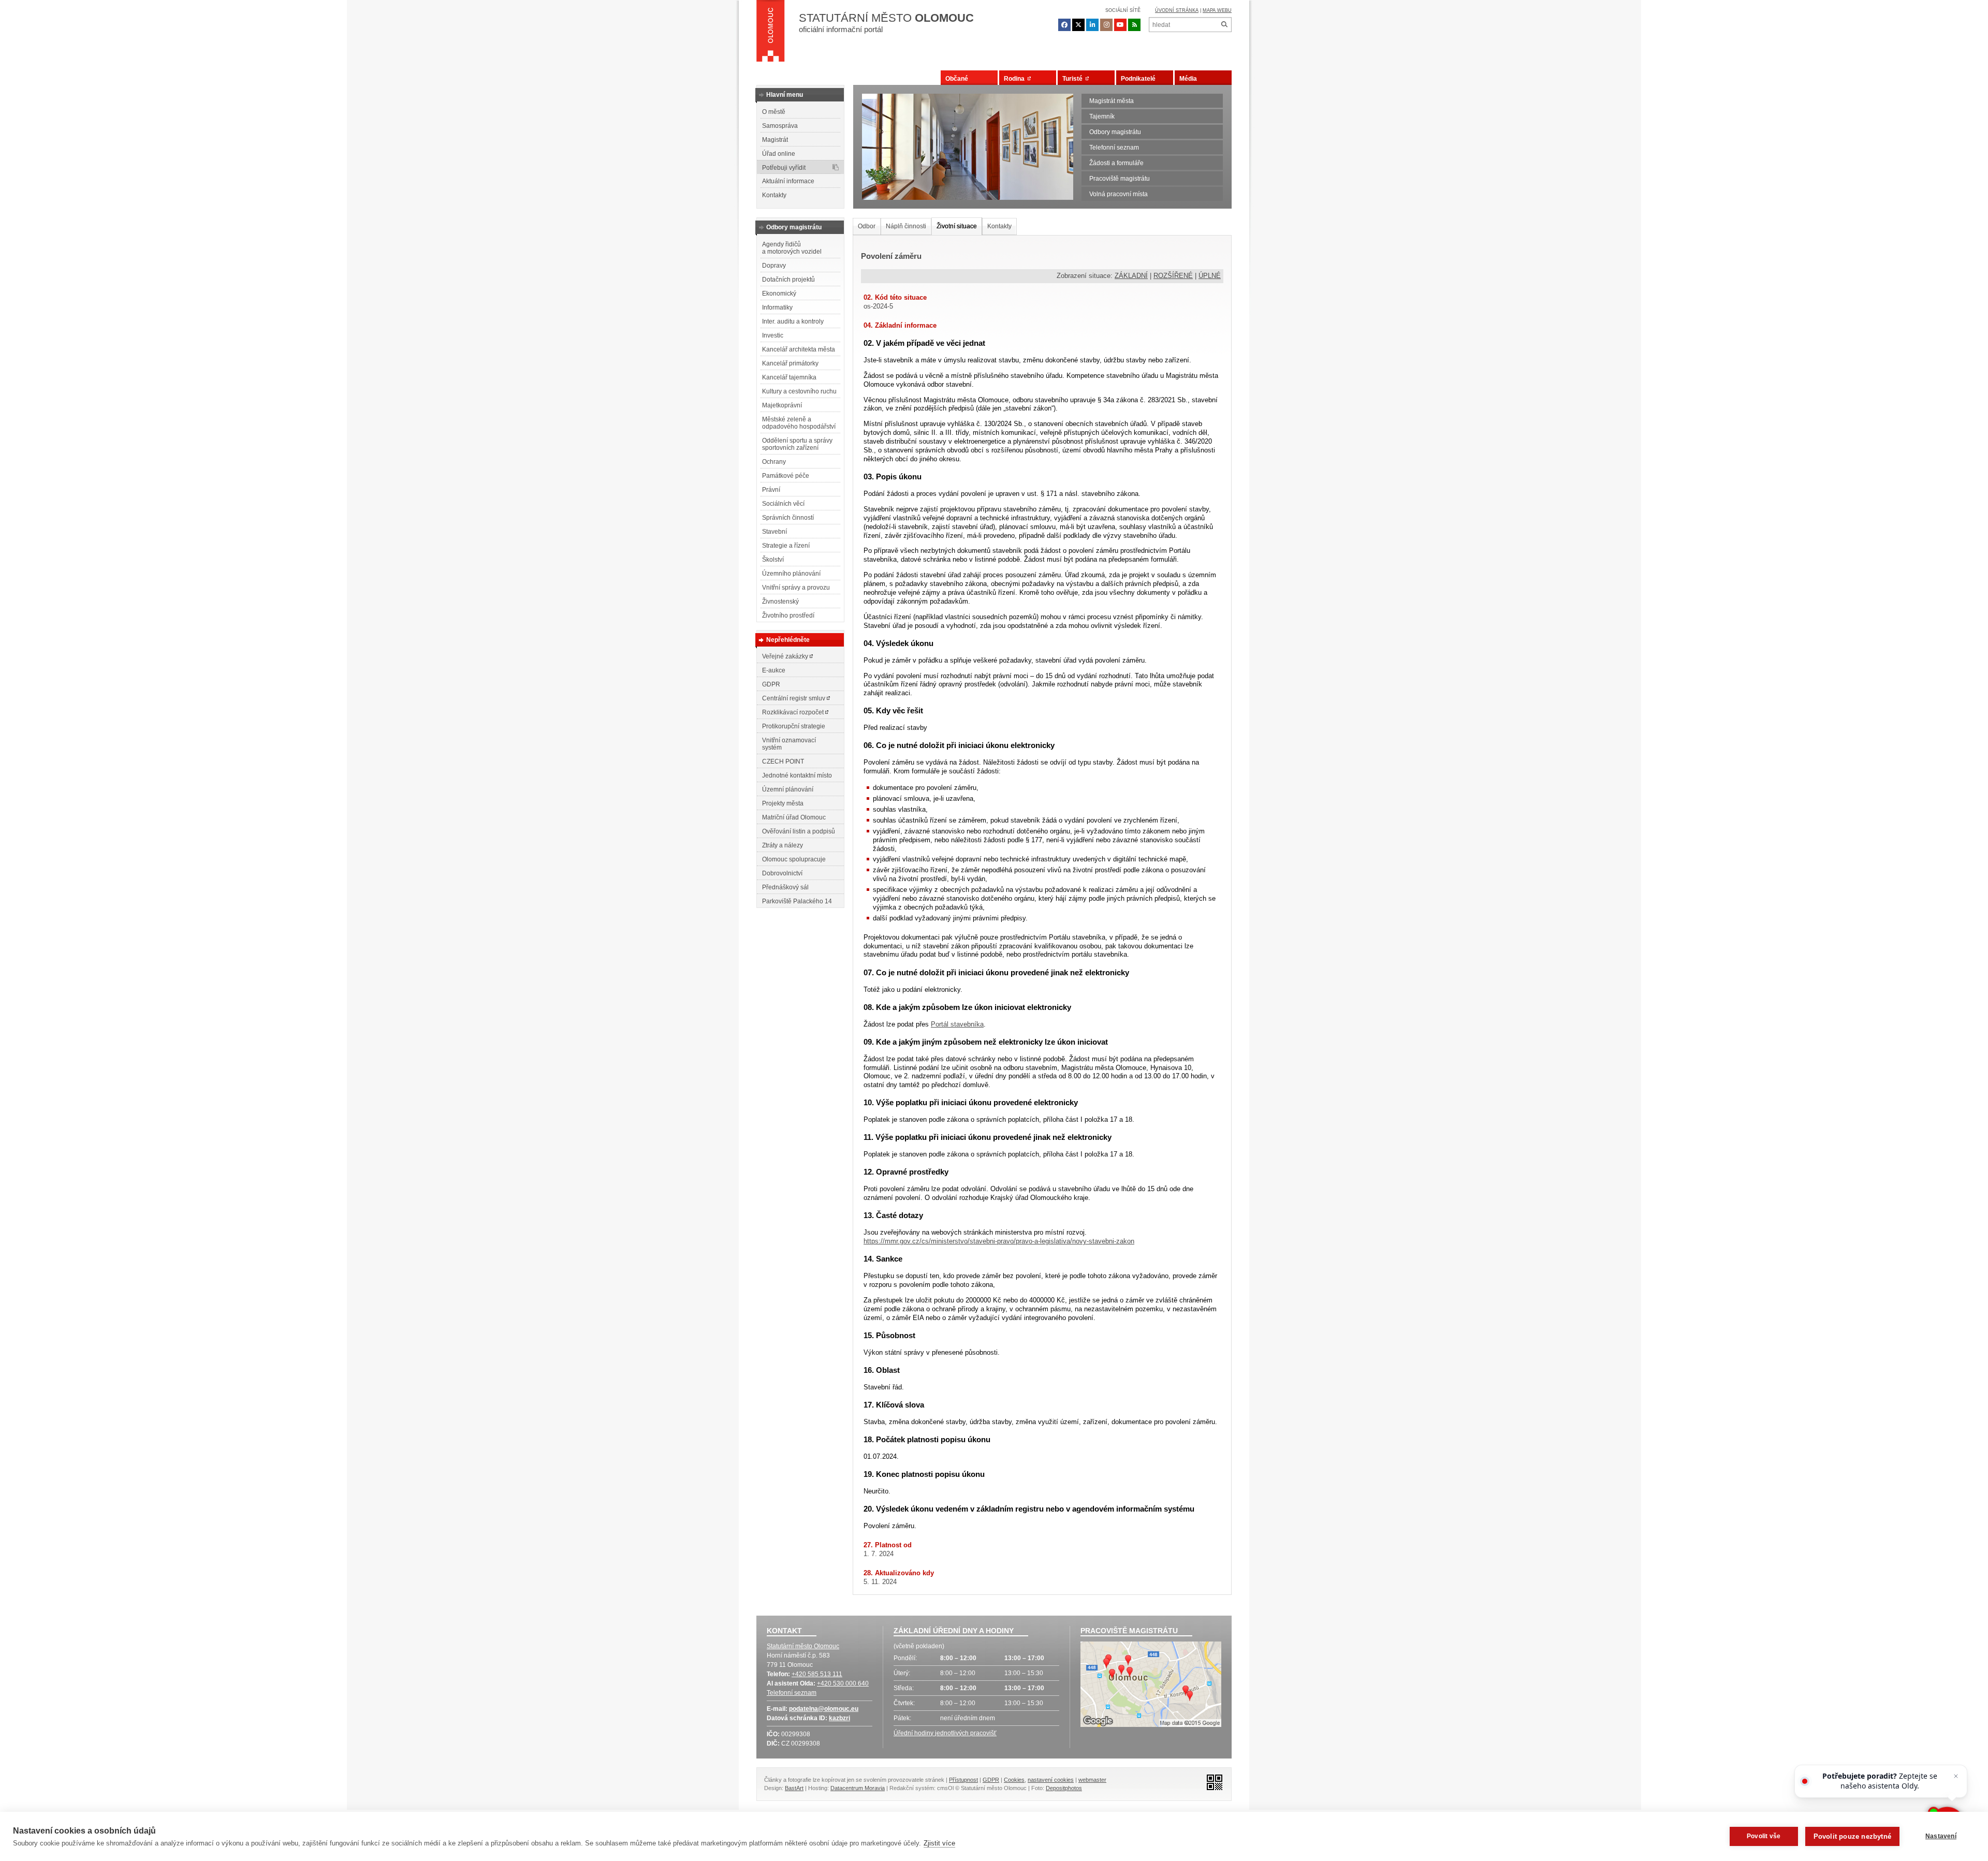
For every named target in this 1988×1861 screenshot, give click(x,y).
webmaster (1092, 1780)
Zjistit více (939, 1843)
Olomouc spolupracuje (794, 859)
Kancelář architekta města (799, 349)
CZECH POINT (783, 761)
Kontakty (774, 195)
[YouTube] (1120, 25)
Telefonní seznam (1114, 148)
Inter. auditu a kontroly (793, 321)
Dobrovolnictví (782, 873)
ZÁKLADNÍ (1131, 276)
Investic (773, 335)
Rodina (1016, 79)
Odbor (867, 226)
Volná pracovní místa (1119, 194)
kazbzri (839, 1718)
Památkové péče (786, 476)
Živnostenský (780, 602)
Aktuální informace (788, 181)
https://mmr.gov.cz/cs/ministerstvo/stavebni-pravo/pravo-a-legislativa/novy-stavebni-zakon (999, 1241)
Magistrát (775, 140)
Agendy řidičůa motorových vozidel (792, 248)
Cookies (1014, 1780)
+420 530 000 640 (843, 1683)
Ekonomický (779, 294)
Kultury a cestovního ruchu (799, 391)
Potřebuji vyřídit (784, 168)
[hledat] (1224, 25)
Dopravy (774, 266)
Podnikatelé (1138, 79)
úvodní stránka (1177, 10)
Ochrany (774, 462)
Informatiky (777, 307)
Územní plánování (788, 789)
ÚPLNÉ (1210, 276)
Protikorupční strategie (794, 726)
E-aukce (774, 670)
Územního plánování (791, 574)
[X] (1078, 25)
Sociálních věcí (783, 504)
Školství (773, 560)
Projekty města (783, 803)
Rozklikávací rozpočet (794, 712)
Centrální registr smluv (794, 698)
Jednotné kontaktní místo (797, 775)
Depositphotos (1064, 1788)
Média (1188, 79)
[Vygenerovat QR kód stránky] (1212, 1782)
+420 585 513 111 (817, 1674)
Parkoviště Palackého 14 (797, 901)
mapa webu (1217, 10)
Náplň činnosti (906, 226)
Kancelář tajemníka (789, 377)
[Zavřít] (1956, 1776)
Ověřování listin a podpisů (799, 831)
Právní (771, 490)
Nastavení (1941, 1836)
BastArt (794, 1788)
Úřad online (779, 154)
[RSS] (1134, 25)
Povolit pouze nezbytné (1852, 1836)
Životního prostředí (788, 616)
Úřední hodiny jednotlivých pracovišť (945, 1733)
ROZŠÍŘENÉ (1173, 276)
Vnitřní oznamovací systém (789, 744)
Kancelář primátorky (790, 363)
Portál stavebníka (957, 1024)
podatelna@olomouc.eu (824, 1709)
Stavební (774, 532)
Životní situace (957, 226)
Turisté (1074, 79)
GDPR (771, 684)
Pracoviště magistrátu (1120, 179)
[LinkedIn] (1092, 25)
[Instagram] (1106, 25)
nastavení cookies (1051, 1780)
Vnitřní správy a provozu (796, 588)
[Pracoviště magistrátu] (1151, 1686)
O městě (774, 112)
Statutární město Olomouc (803, 1646)
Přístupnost (963, 1780)
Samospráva (780, 126)
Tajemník (1102, 116)
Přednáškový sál (785, 887)
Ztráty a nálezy (783, 845)
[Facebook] (1064, 25)
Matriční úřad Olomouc (794, 817)
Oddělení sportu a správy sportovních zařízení (797, 444)
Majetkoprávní (782, 405)
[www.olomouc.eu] (771, 34)
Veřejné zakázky (786, 656)
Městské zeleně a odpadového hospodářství (799, 423)
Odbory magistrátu (1115, 132)
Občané (957, 79)
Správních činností (788, 518)
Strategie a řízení (786, 546)
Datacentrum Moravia (858, 1788)
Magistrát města (1112, 101)
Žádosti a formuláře (1116, 163)
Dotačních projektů (788, 280)
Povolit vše (1764, 1836)
